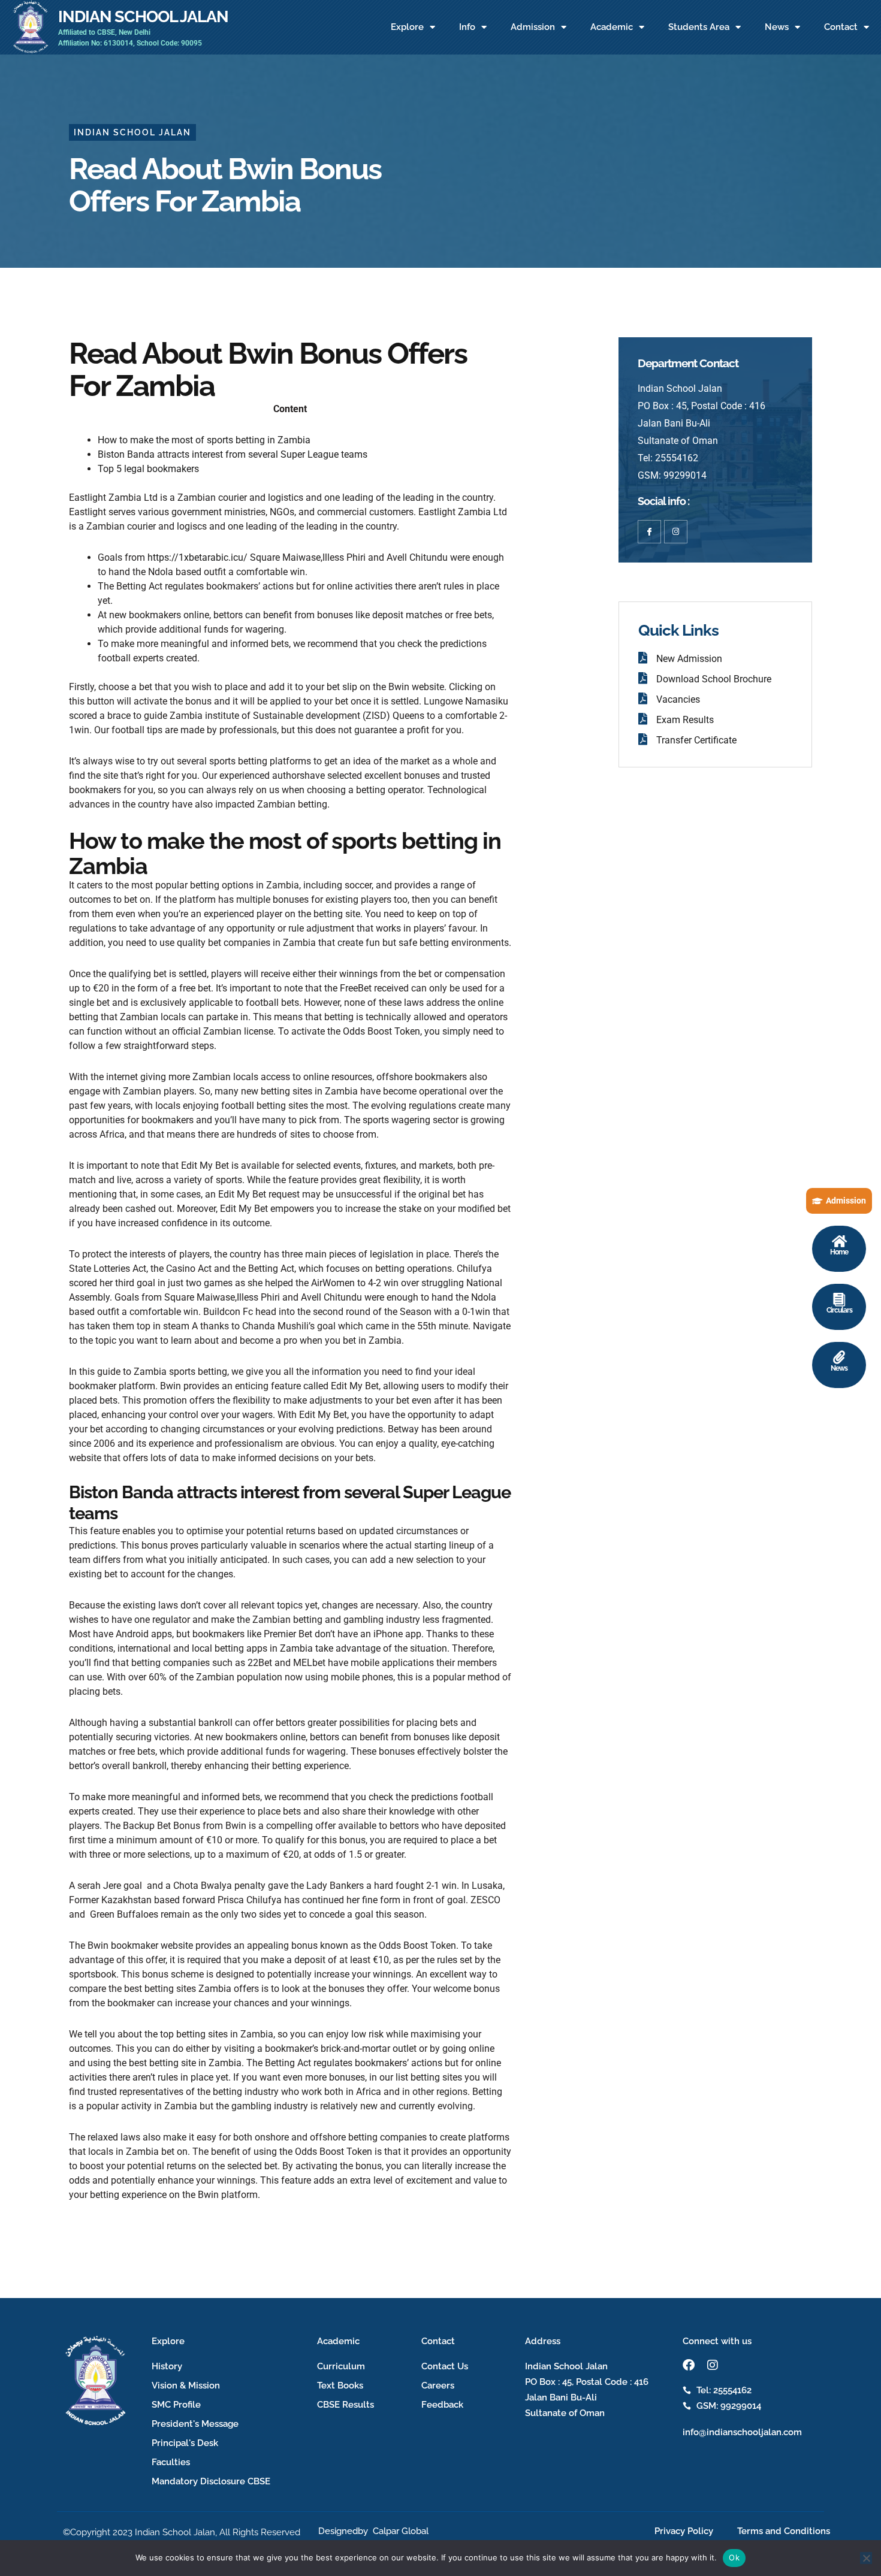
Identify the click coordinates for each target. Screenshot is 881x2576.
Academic (612, 27)
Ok (734, 2557)
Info (467, 27)
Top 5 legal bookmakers (148, 469)
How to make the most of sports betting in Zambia (204, 440)
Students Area (699, 27)
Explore (407, 27)
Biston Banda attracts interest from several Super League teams (233, 454)
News (777, 27)
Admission (533, 27)
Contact (841, 27)
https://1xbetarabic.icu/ (197, 557)
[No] (866, 2558)
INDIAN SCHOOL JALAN (143, 16)
